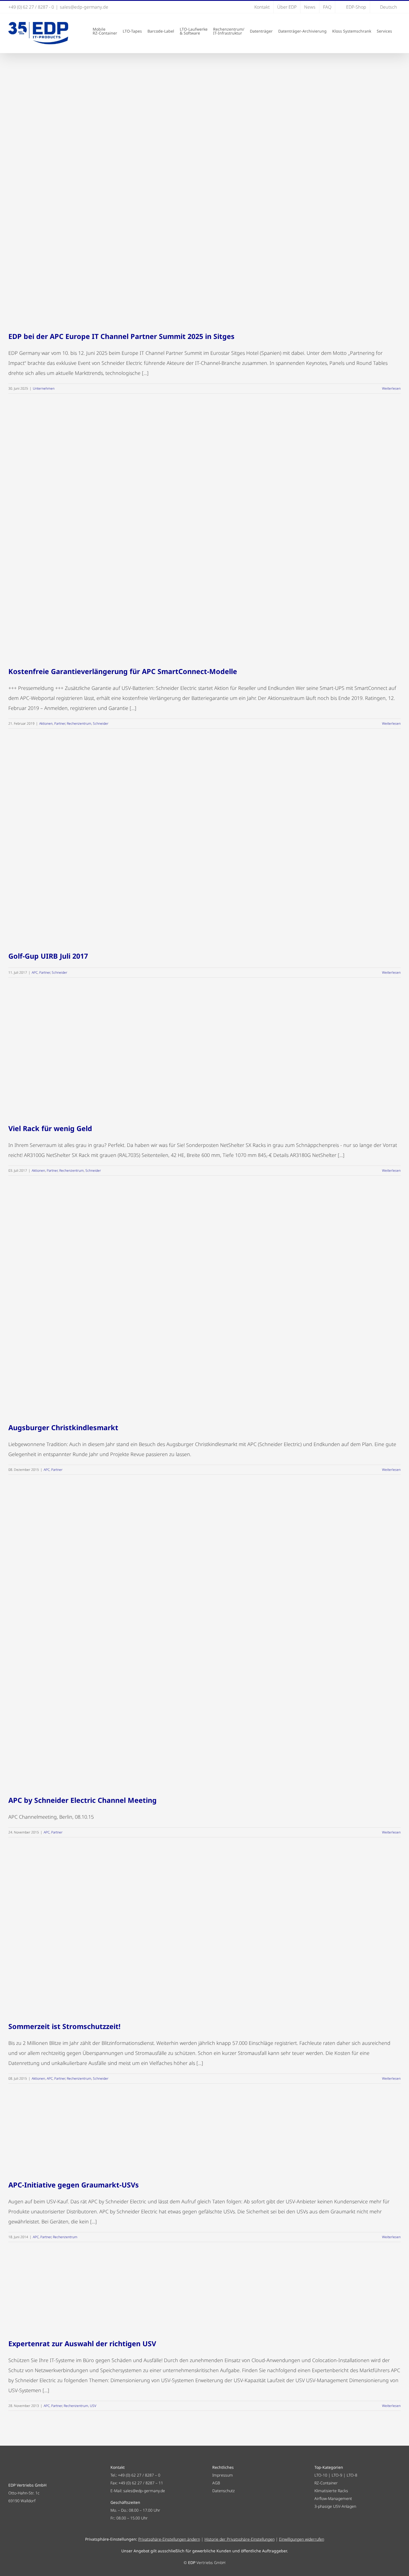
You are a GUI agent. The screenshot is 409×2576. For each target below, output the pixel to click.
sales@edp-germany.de (84, 7)
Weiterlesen (391, 388)
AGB (216, 2483)
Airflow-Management (333, 2498)
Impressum (223, 2475)
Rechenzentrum (79, 723)
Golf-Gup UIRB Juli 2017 (48, 956)
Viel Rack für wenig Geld (50, 1128)
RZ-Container (326, 2483)
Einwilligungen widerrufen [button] (302, 2539)
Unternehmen (44, 388)
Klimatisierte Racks (331, 2491)
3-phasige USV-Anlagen (335, 2506)
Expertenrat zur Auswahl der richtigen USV (82, 2343)
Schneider (101, 723)
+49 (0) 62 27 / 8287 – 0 (139, 2475)
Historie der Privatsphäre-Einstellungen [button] (240, 2539)
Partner (60, 723)
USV (93, 2406)
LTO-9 (337, 2475)
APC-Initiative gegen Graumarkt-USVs (74, 2185)
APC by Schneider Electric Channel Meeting (82, 1800)
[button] (399, 31)
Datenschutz (223, 2491)
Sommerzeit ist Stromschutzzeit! (64, 2026)
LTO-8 (352, 2475)
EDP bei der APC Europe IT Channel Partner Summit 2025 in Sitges (121, 336)
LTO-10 (321, 2475)
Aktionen (46, 723)
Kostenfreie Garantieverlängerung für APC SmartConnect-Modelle (123, 671)
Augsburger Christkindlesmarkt (63, 1427)
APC (35, 972)
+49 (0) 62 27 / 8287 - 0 (31, 7)
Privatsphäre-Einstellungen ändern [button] (169, 2539)
